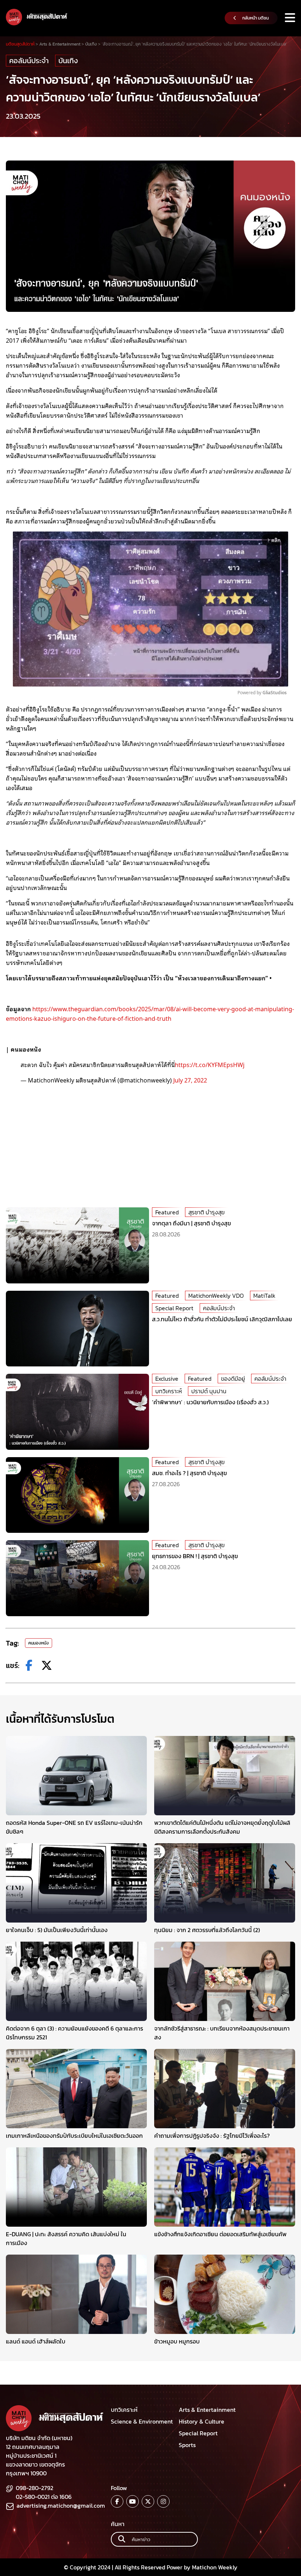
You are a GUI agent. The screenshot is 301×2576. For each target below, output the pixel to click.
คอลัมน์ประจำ (29, 61)
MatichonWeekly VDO (216, 1296)
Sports (187, 2445)
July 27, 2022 (190, 1080)
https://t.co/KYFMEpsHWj (210, 1064)
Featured (167, 1212)
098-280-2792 (35, 2488)
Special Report (174, 1308)
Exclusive (167, 1379)
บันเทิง (68, 61)
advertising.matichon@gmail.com (61, 2505)
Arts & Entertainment (207, 2410)
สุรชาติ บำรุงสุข (206, 1212)
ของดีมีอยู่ (233, 1379)
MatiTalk (264, 1296)
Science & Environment (142, 2421)
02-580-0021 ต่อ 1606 (44, 2497)
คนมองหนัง (39, 1643)
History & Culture (202, 2421)
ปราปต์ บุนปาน (209, 1391)
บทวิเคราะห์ (168, 1391)
